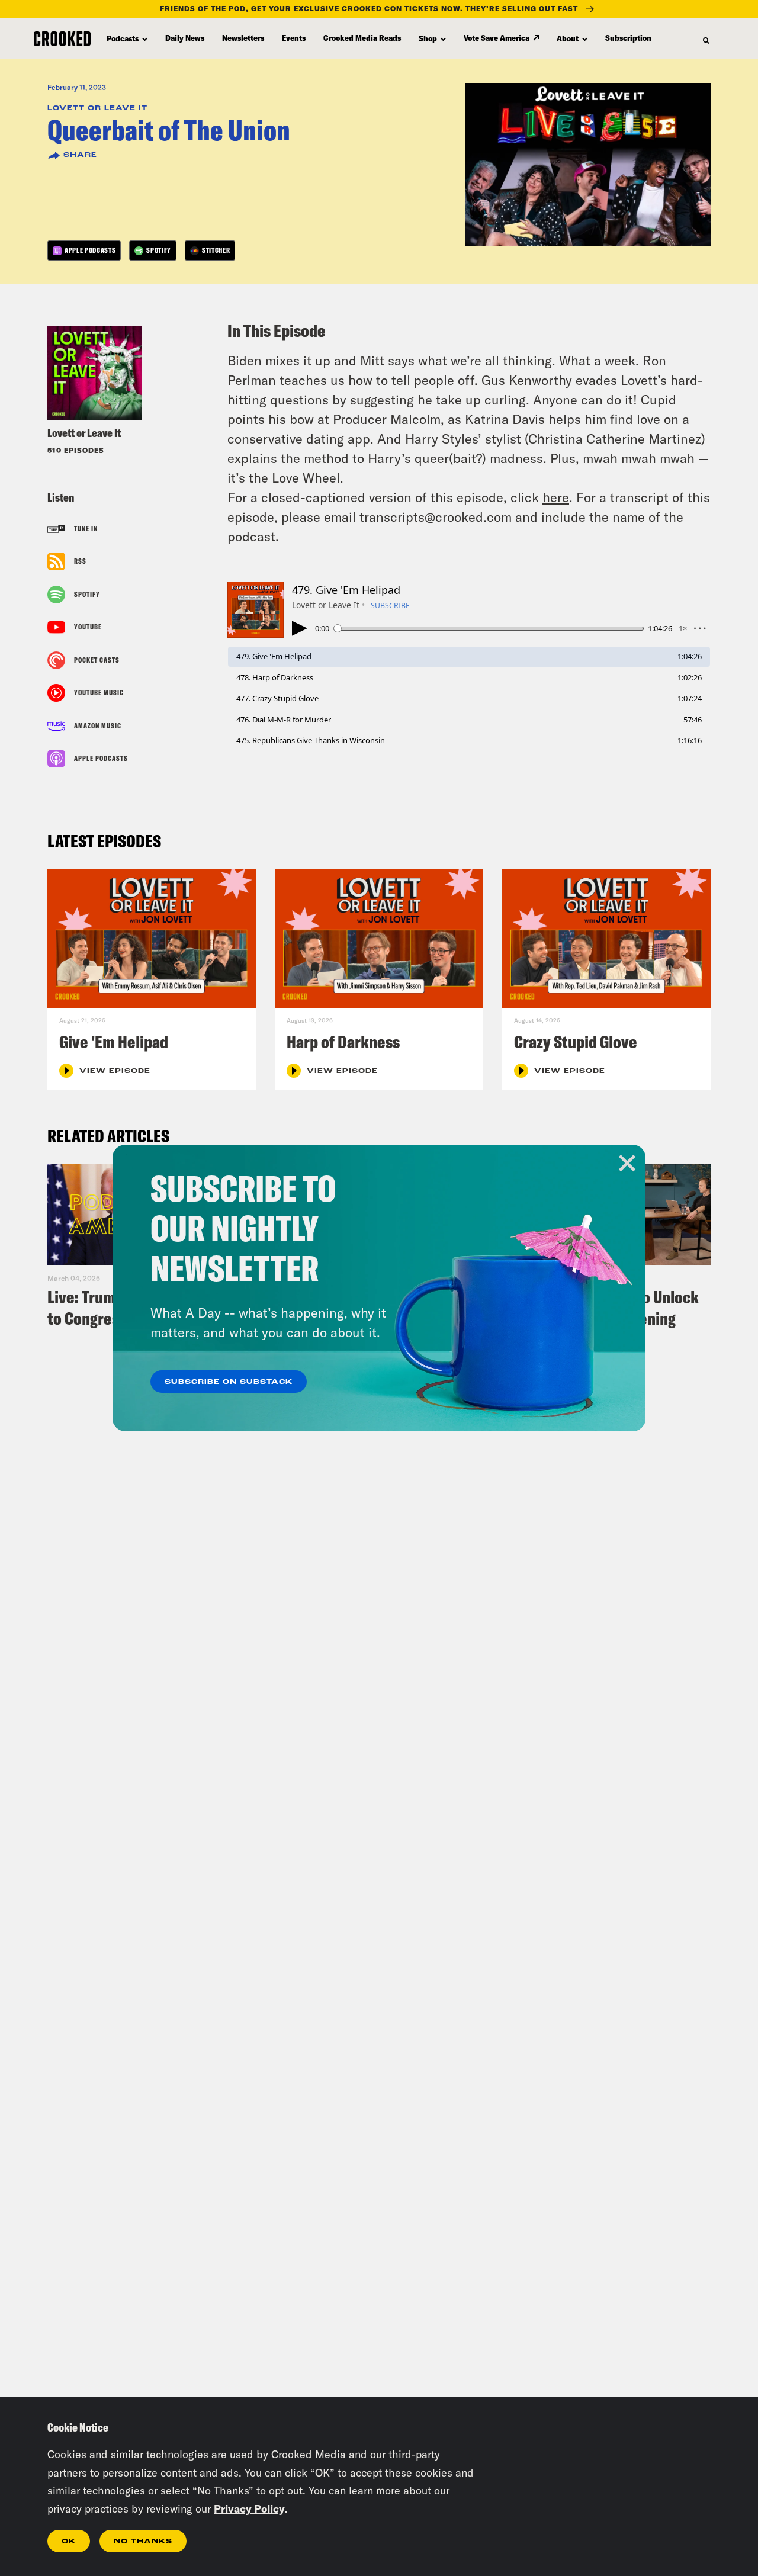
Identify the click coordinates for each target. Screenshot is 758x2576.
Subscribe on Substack (229, 1382)
